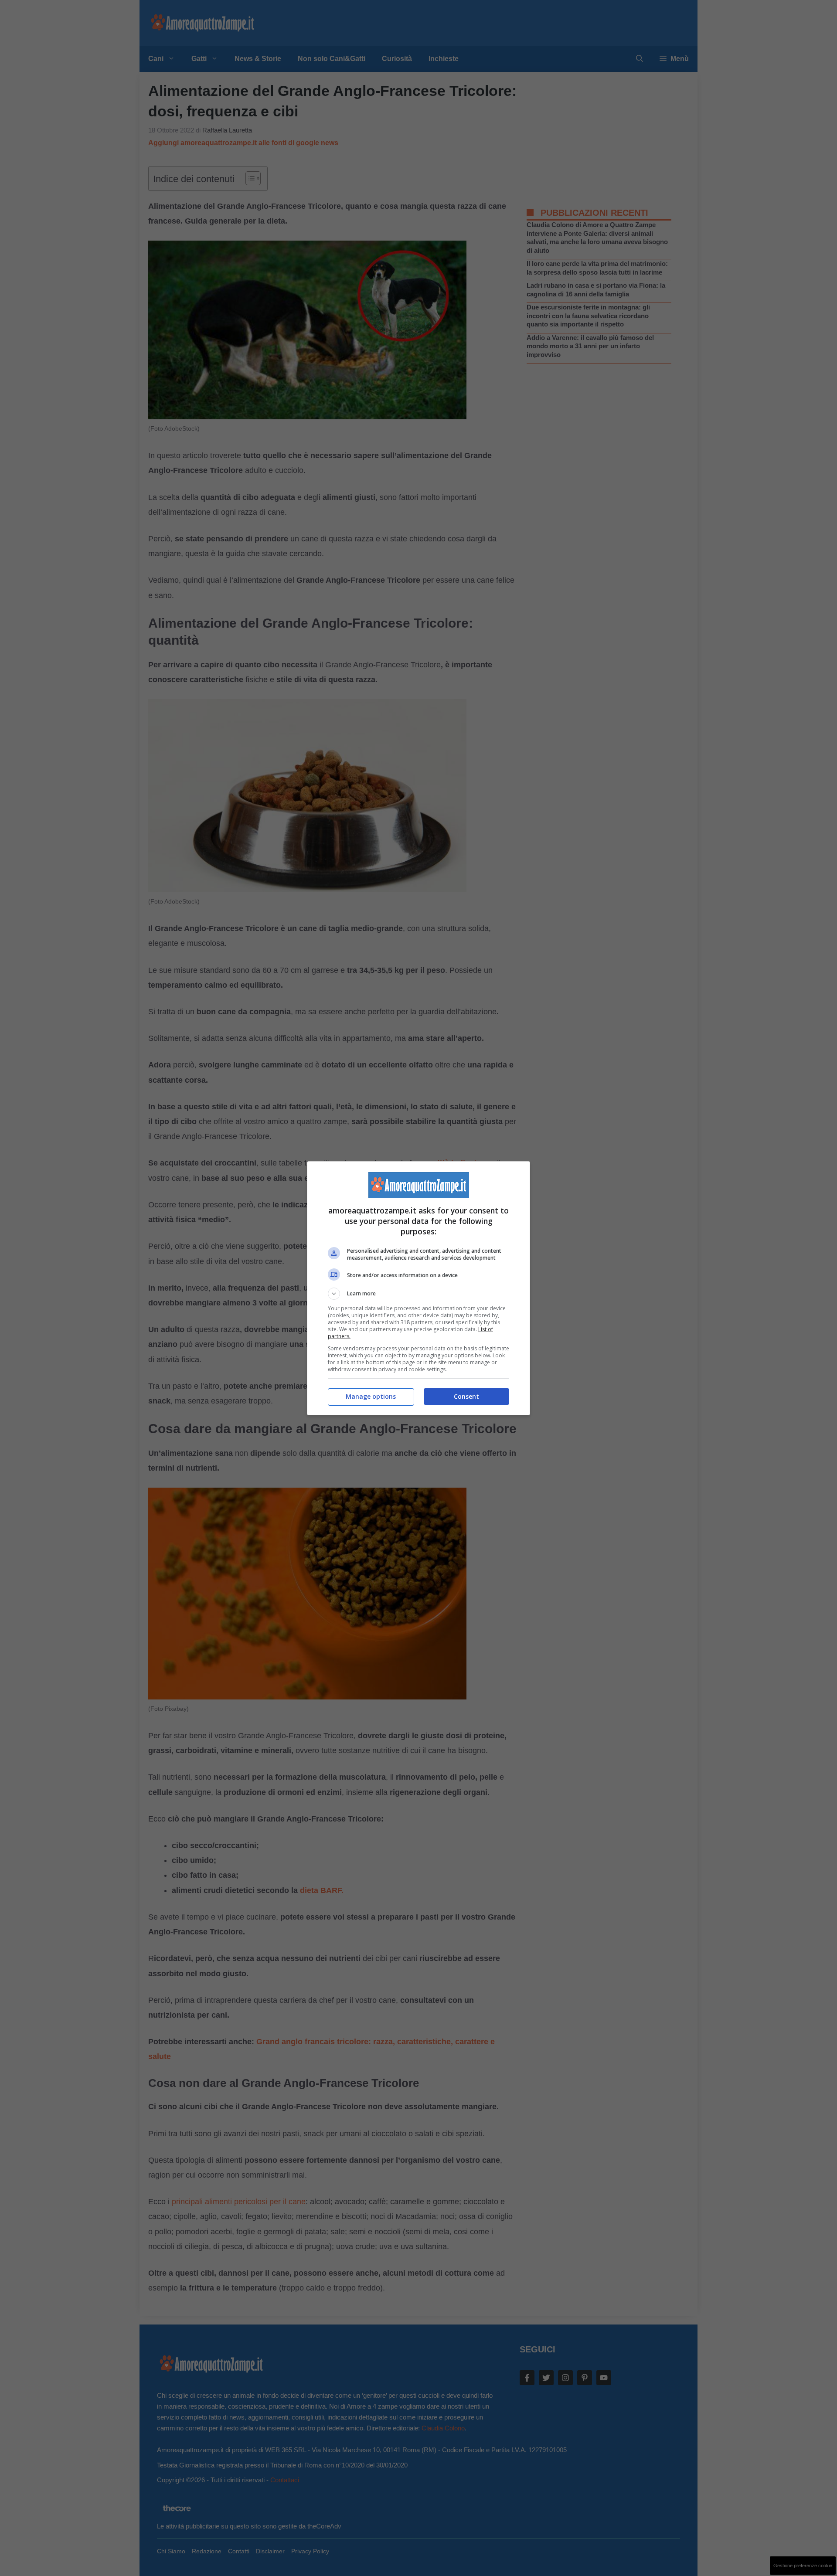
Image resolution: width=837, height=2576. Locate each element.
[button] (418, 1294)
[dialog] (418, 1288)
